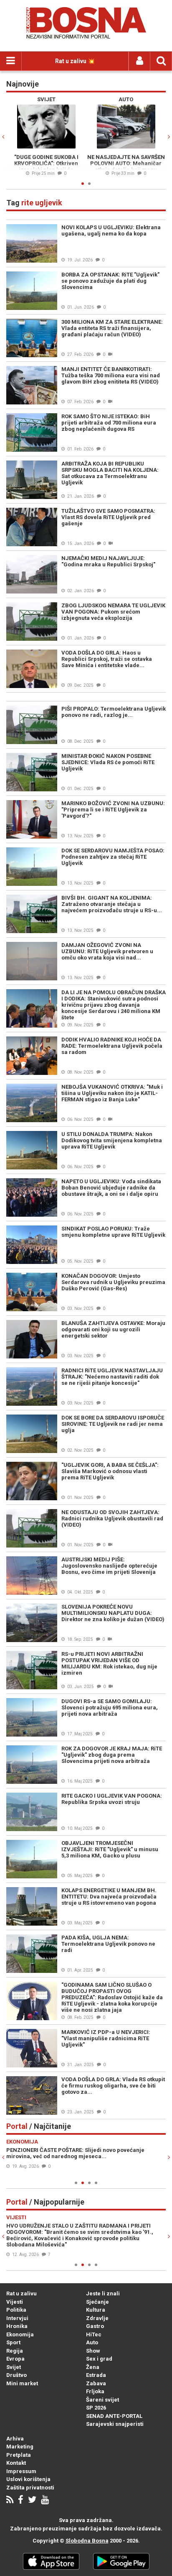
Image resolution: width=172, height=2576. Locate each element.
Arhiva (15, 2439)
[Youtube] (45, 2501)
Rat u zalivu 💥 (75, 61)
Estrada (96, 2375)
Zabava (96, 2383)
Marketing (20, 2447)
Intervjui (17, 2318)
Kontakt (16, 2463)
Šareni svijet (102, 2400)
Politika (16, 2310)
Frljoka (95, 2391)
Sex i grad (99, 2359)
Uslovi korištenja (28, 2479)
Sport (13, 2342)
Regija (15, 2351)
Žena (93, 2367)
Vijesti (15, 2302)
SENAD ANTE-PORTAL (114, 2416)
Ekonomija (20, 2334)
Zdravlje (97, 2318)
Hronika (17, 2326)
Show (93, 2351)
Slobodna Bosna (87, 2541)
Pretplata (19, 2455)
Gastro (95, 2326)
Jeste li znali (103, 2293)
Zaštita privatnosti (30, 2488)
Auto (92, 2342)
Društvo (16, 2375)
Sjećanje (97, 2302)
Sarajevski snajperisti (115, 2424)
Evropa (15, 2359)
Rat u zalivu (21, 2293)
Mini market (22, 2383)
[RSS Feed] (10, 2501)
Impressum (21, 2471)
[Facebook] (21, 2501)
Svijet (14, 2367)
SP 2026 (96, 2408)
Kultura (96, 2310)
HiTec (94, 2334)
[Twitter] (32, 2501)
